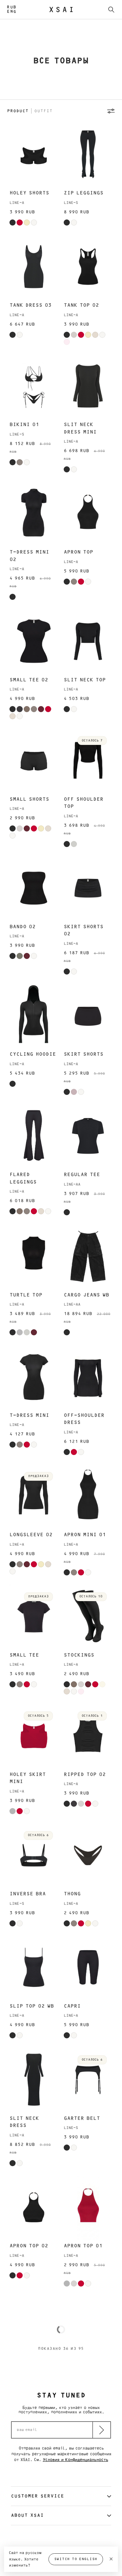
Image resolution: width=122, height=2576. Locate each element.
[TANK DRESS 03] (34, 267)
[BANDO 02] (34, 888)
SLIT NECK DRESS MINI (80, 428)
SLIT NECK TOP (85, 680)
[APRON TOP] (88, 513)
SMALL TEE (24, 1655)
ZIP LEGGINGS (84, 193)
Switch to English (76, 2559)
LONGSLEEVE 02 (31, 1535)
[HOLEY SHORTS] (34, 154)
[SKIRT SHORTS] (88, 1016)
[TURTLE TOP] (34, 1256)
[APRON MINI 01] (88, 1496)
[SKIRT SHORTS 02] (88, 888)
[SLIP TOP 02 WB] (34, 1968)
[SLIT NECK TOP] (88, 641)
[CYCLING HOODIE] (34, 1016)
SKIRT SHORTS (84, 1054)
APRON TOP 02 (29, 2246)
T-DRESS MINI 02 (29, 556)
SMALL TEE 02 (29, 680)
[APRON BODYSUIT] (88, 2328)
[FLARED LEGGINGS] (34, 1136)
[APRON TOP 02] (34, 2207)
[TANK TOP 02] (88, 267)
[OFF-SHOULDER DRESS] (88, 1376)
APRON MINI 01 (85, 1535)
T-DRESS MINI (29, 1415)
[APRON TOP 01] (88, 2207)
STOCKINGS (79, 1655)
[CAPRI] (88, 1968)
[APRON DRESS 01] (88, 2440)
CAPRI (72, 2006)
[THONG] (88, 1855)
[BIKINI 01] (34, 386)
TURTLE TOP (26, 1295)
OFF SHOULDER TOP (84, 803)
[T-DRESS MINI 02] (34, 513)
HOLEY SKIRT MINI (28, 1778)
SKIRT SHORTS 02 (84, 930)
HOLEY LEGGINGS (33, 2366)
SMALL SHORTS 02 (29, 2482)
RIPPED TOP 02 (85, 1774)
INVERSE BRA (28, 1894)
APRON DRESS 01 (86, 2478)
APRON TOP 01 (83, 2246)
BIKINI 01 (24, 425)
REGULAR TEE (82, 1175)
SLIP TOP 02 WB (32, 2006)
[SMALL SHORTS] (34, 760)
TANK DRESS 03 (30, 305)
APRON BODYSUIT (87, 2366)
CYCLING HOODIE (33, 1054)
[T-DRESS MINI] (34, 1376)
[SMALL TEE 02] (34, 641)
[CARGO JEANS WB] (88, 1256)
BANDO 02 (23, 927)
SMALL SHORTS (29, 799)
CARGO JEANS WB (86, 1295)
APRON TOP (78, 552)
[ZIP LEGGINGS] (88, 154)
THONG (72, 1894)
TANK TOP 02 (81, 305)
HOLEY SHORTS (29, 193)
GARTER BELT (82, 2118)
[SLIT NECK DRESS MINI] (88, 386)
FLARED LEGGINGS (23, 1178)
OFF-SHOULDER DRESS (84, 1419)
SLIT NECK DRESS (24, 2122)
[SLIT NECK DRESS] (34, 2079)
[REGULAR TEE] (88, 1136)
